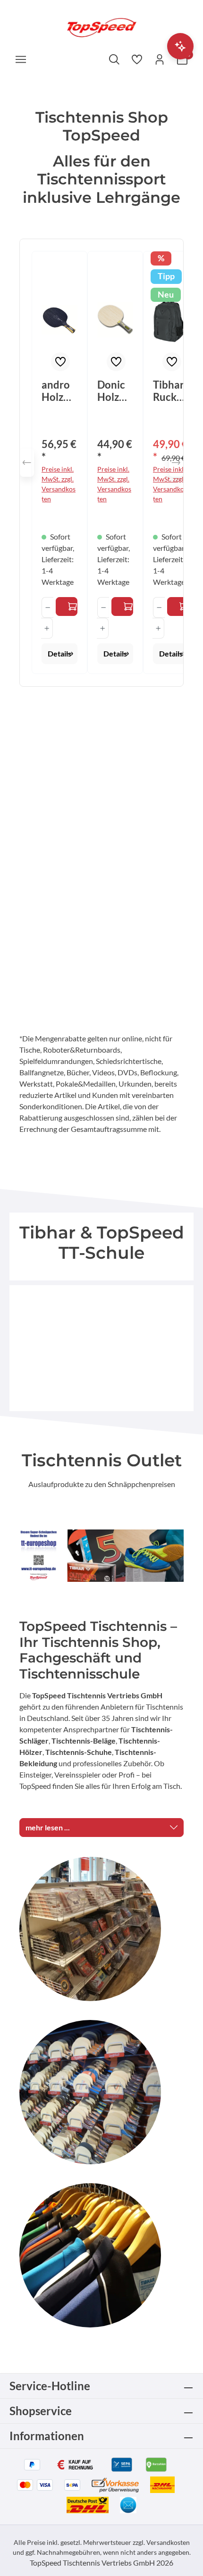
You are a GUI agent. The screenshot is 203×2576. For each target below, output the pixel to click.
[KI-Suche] (180, 46)
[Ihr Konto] (160, 59)
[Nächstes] (176, 463)
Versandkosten (168, 2542)
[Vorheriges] (27, 463)
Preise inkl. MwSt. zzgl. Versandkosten (59, 484)
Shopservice (41, 2411)
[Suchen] (114, 59)
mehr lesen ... (48, 1827)
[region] (101, 463)
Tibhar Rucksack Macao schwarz (170, 391)
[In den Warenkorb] (178, 607)
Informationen (47, 2436)
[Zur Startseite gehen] (101, 27)
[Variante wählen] (67, 607)
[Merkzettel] (137, 59)
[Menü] (21, 59)
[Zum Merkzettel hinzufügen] (60, 362)
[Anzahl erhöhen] (47, 628)
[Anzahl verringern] (47, 607)
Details (59, 653)
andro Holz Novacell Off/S (57, 391)
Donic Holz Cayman (114, 391)
